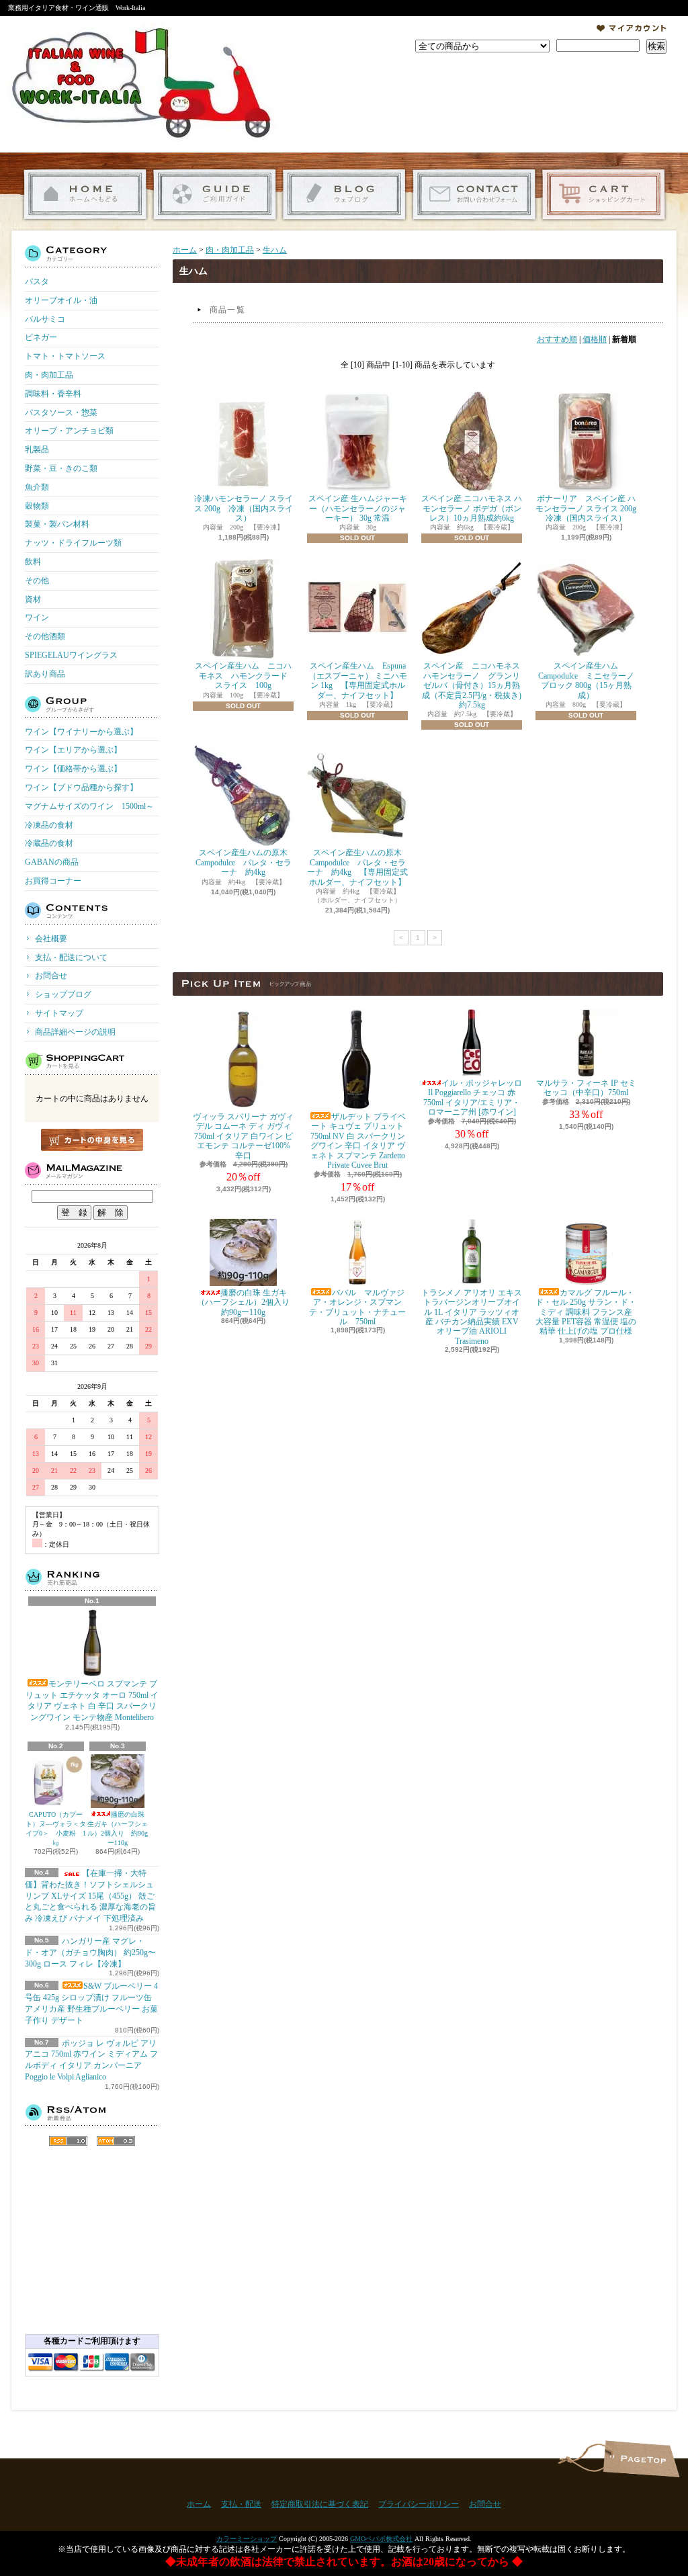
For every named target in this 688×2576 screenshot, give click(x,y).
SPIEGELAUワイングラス (71, 655)
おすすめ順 (557, 339)
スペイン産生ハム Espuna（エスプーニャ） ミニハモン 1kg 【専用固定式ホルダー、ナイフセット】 (358, 680)
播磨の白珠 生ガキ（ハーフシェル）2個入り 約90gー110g (118, 1829)
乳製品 (37, 449)
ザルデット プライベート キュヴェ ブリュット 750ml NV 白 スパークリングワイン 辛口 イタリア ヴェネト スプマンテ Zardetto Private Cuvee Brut (358, 1141)
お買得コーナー (53, 881)
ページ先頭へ (641, 2459)
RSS (68, 2141)
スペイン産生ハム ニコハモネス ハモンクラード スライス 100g (245, 676)
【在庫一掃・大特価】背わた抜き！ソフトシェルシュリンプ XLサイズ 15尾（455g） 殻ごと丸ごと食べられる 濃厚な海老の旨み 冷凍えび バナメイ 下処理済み (90, 1896)
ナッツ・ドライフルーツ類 (73, 543)
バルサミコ (45, 319)
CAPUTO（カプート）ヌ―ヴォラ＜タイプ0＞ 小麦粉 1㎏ (56, 1829)
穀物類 (37, 506)
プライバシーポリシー (419, 2504)
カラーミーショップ (247, 2539)
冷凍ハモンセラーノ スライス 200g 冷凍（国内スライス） (244, 508)
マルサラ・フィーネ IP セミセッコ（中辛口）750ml (586, 1088)
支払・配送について (215, 195)
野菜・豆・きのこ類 (61, 468)
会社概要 (51, 939)
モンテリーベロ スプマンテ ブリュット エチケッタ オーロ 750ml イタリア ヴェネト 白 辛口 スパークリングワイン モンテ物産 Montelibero (92, 1701)
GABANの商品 (52, 862)
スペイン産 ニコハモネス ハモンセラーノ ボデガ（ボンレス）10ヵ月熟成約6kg (472, 508)
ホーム (85, 195)
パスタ (37, 282)
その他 (37, 581)
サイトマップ (59, 1013)
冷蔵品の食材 (49, 843)
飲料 (33, 562)
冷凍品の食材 (49, 825)
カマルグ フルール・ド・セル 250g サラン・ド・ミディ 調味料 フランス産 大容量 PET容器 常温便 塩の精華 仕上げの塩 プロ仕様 (586, 1312)
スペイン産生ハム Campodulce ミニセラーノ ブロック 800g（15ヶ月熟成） (586, 680)
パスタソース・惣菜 (61, 413)
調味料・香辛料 (53, 394)
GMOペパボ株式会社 (381, 2539)
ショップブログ (344, 195)
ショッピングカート (604, 195)
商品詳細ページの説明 (75, 1032)
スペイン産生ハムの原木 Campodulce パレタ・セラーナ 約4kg (246, 862)
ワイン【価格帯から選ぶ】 (73, 769)
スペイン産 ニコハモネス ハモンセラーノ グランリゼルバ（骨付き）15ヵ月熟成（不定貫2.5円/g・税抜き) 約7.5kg (475, 685)
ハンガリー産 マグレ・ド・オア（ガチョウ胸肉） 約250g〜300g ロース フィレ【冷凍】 (90, 1952)
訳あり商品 (45, 674)
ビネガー (41, 337)
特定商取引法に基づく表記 (320, 2504)
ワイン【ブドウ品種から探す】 (81, 787)
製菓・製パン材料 (57, 524)
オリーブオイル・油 (61, 300)
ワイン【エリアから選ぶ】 (73, 750)
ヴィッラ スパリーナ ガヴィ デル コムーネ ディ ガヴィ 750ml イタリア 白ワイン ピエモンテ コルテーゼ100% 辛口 (243, 1136)
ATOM (116, 2141)
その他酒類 (45, 636)
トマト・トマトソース (65, 356)
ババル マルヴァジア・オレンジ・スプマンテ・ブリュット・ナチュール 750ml (357, 1307)
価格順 (595, 339)
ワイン (37, 617)
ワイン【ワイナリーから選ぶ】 (81, 732)
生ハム (275, 250)
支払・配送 (241, 2504)
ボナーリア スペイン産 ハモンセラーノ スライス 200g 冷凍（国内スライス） (590, 508)
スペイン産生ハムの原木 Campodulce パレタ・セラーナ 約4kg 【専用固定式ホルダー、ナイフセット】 (358, 867)
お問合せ (474, 195)
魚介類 (37, 487)
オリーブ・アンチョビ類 (69, 431)
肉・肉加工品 (49, 375)
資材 (33, 599)
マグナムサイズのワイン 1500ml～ (89, 806)
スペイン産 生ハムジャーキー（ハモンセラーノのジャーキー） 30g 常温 (358, 508)
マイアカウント (632, 28)
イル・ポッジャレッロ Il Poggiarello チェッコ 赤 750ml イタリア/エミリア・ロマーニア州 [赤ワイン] (473, 1098)
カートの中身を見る (92, 1140)
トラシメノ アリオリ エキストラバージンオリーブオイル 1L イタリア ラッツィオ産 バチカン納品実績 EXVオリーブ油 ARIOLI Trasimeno (472, 1317)
